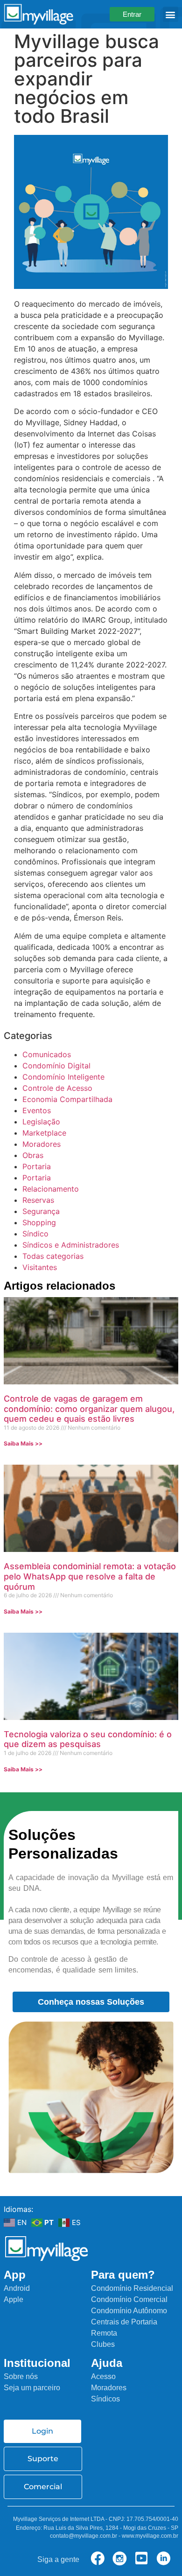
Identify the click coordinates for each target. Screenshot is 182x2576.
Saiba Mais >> (23, 1443)
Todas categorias (53, 1256)
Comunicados (47, 1054)
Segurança (41, 1211)
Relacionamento (51, 1189)
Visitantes (40, 1267)
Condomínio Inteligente (63, 1077)
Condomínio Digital (56, 1066)
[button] (171, 14)
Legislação (41, 1122)
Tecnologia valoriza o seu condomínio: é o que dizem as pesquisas (88, 1739)
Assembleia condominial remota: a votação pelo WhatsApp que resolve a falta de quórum (90, 1576)
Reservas (38, 1200)
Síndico (35, 1234)
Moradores (42, 1144)
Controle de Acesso (57, 1088)
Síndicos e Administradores (71, 1245)
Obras (33, 1155)
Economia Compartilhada (67, 1099)
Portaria (37, 1166)
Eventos (37, 1110)
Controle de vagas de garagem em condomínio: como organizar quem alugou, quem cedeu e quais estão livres (89, 1409)
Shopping (39, 1222)
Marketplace (44, 1133)
